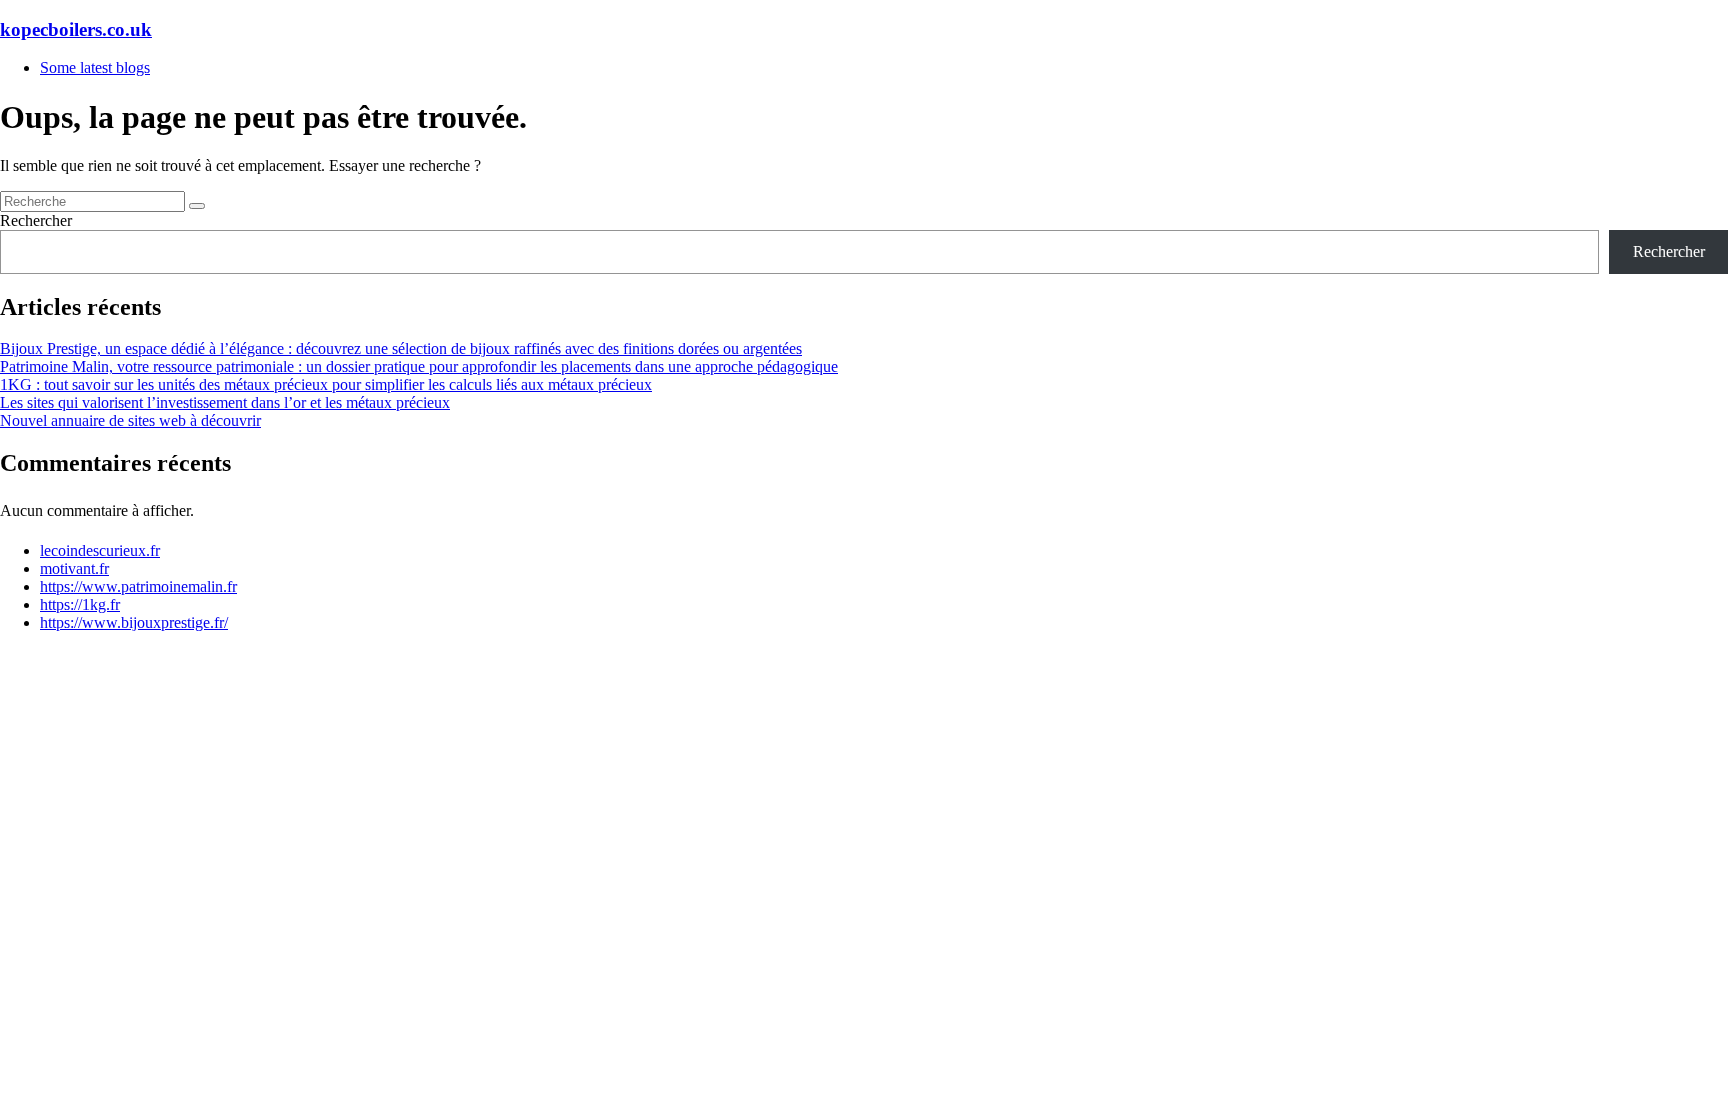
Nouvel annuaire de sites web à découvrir (130, 420)
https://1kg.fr (80, 604)
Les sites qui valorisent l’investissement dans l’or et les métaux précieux (225, 402)
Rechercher (36, 220)
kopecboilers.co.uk (76, 29)
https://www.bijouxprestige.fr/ (134, 622)
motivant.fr (74, 568)
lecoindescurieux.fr (100, 550)
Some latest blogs (95, 67)
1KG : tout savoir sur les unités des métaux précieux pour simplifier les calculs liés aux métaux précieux (326, 384)
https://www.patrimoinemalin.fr (138, 586)
